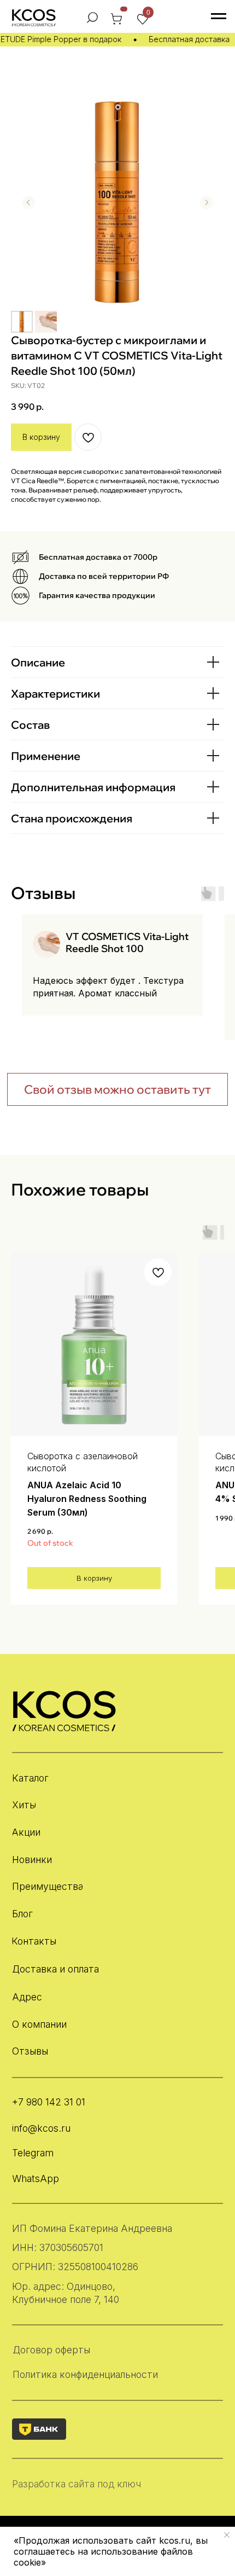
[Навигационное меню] (219, 16)
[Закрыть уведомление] (227, 2535)
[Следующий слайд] (207, 202)
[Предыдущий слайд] (28, 202)
